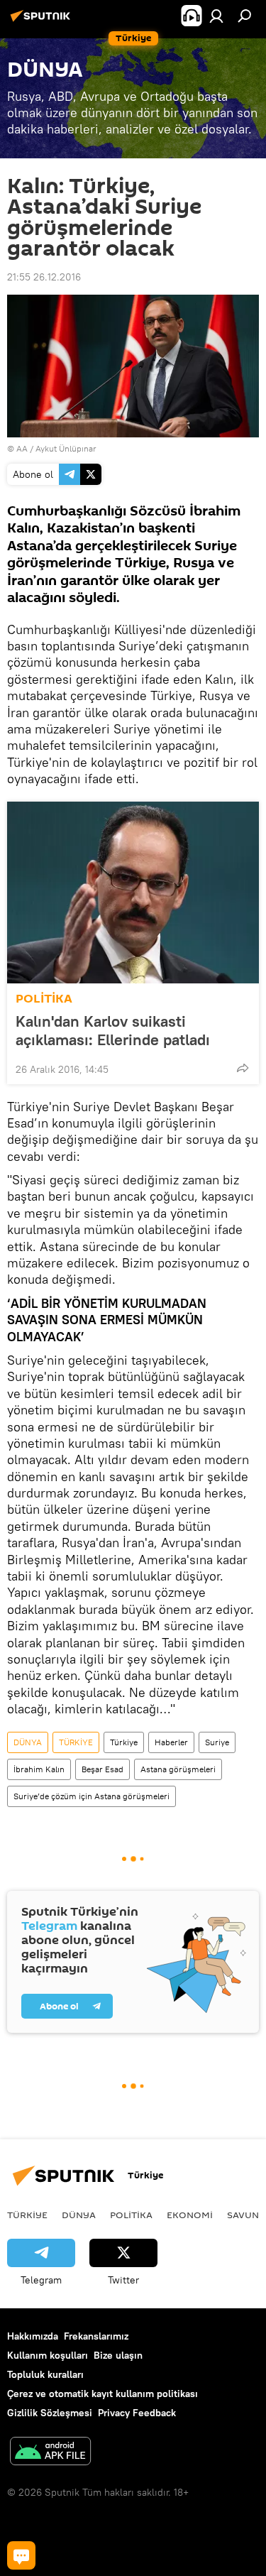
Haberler (171, 1742)
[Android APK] (50, 2453)
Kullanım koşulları (48, 2355)
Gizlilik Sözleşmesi (50, 2413)
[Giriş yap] (216, 16)
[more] (243, 1068)
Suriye (217, 1742)
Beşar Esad (102, 1769)
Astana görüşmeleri (178, 1769)
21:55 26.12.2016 (44, 277)
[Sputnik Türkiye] (43, 21)
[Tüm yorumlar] (21, 2555)
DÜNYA (28, 1742)
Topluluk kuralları (45, 2374)
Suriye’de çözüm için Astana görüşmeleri (92, 1796)
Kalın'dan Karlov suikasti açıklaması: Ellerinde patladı (113, 1030)
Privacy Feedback (137, 2413)
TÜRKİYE (76, 1742)
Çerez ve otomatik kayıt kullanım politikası (102, 2394)
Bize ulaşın (118, 2355)
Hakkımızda (33, 2336)
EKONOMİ (190, 2215)
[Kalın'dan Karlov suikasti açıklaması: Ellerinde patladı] (133, 893)
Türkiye (124, 1742)
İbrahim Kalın (39, 1769)
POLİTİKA (44, 999)
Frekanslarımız (96, 2336)
